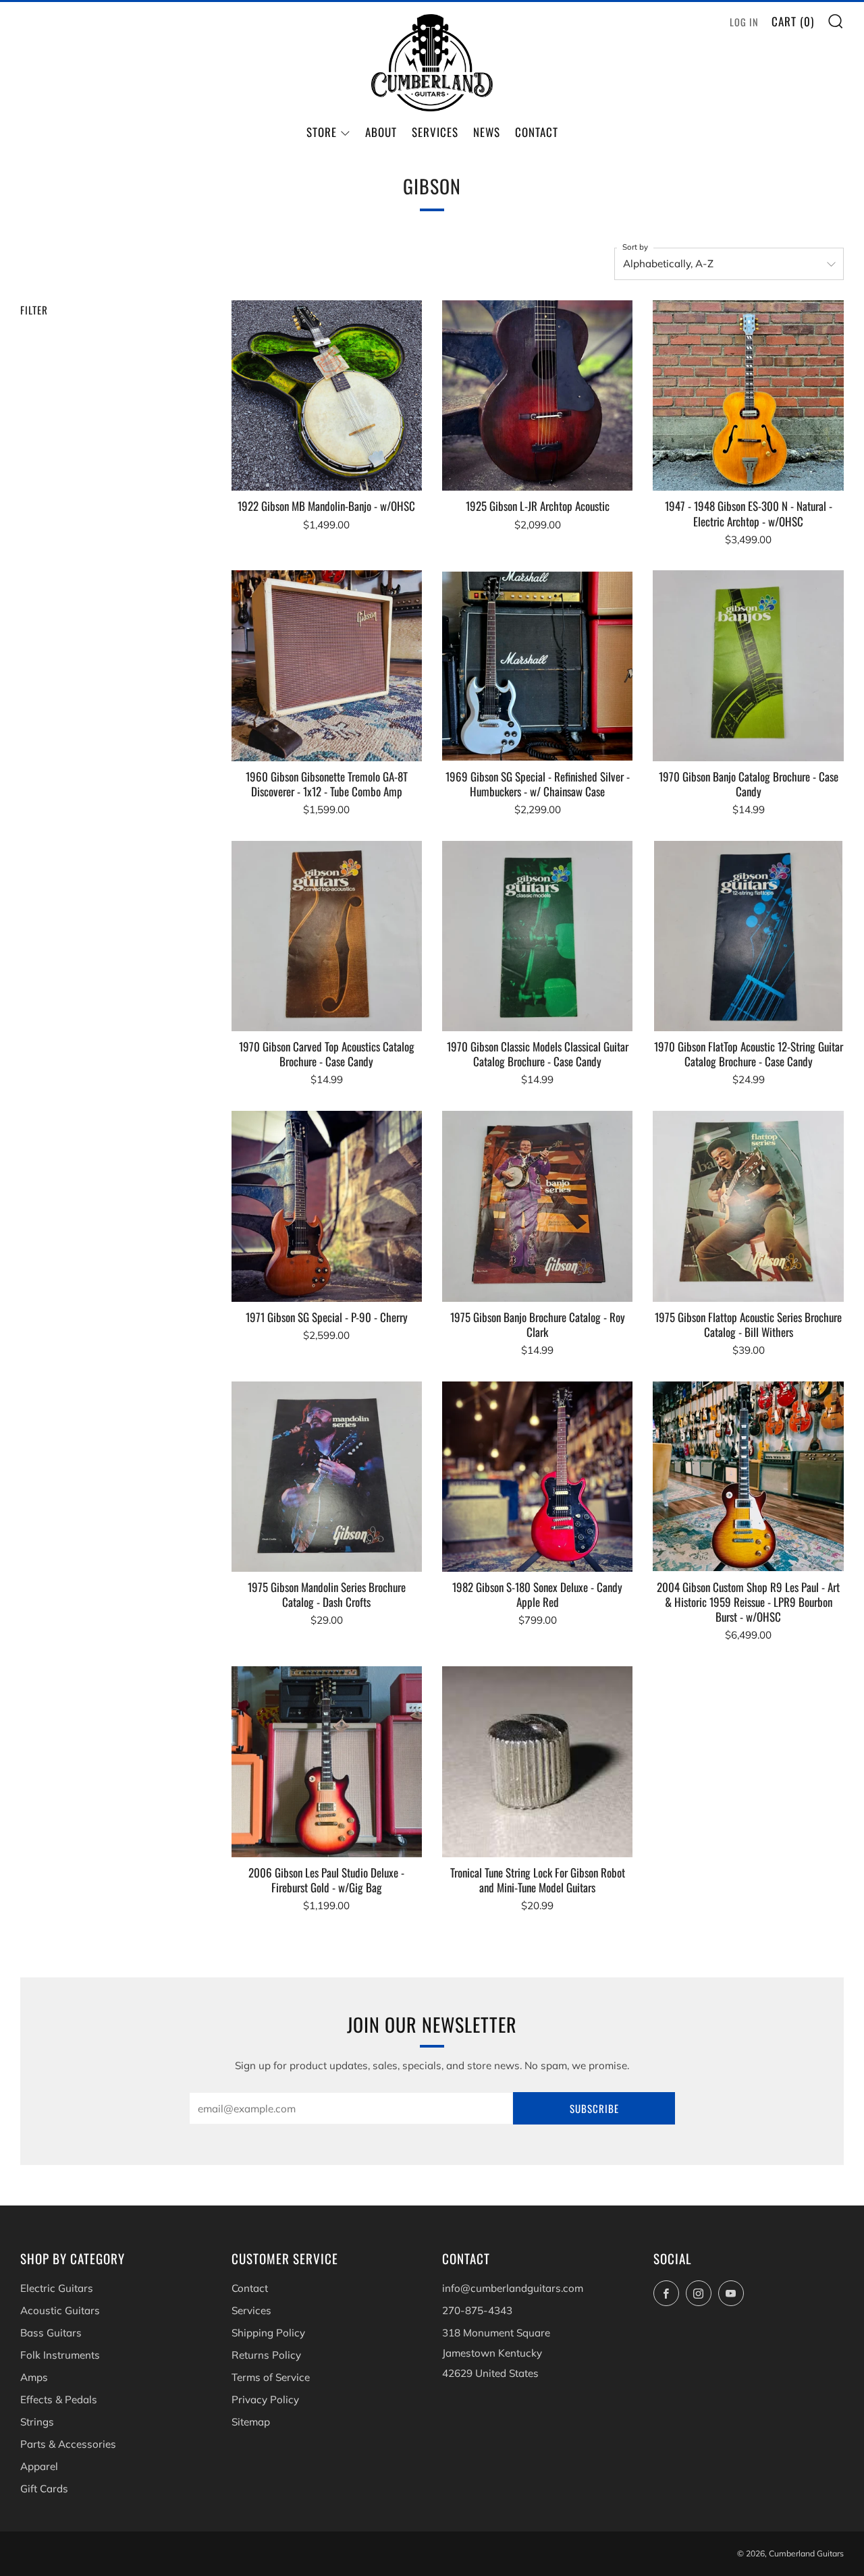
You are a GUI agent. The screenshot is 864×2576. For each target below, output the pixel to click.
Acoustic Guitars (60, 2310)
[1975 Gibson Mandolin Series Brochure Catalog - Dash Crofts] (327, 1477)
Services (435, 132)
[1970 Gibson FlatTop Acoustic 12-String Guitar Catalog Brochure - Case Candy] (748, 936)
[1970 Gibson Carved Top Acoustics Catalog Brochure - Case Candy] (327, 936)
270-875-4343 (477, 2310)
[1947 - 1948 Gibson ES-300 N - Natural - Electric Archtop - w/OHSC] (748, 395)
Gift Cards (44, 2489)
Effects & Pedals (59, 2400)
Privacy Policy (265, 2400)
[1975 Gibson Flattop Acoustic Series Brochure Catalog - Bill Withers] (748, 1206)
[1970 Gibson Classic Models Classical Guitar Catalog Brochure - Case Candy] (537, 936)
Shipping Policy (268, 2333)
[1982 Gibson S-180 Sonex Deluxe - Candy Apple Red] (537, 1477)
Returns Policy (266, 2355)
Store (322, 132)
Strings (37, 2422)
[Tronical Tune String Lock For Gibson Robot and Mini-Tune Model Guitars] (537, 1761)
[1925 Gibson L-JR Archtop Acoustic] (537, 395)
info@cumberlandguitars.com (513, 2288)
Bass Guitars (51, 2333)
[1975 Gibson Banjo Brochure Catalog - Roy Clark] (537, 1206)
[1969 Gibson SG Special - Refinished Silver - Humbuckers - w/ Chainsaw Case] (537, 665)
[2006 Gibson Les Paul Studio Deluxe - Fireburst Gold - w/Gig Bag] (327, 1761)
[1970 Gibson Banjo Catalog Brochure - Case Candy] (748, 665)
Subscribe (594, 2108)
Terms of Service (271, 2377)
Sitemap (251, 2422)
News (487, 132)
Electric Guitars (57, 2288)
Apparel (39, 2466)
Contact (537, 132)
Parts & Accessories (68, 2444)
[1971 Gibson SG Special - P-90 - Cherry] (327, 1206)
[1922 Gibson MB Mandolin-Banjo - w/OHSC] (327, 395)
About (381, 132)
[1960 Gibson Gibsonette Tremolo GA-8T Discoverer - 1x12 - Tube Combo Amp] (327, 665)
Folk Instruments (60, 2355)
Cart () (793, 21)
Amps (34, 2377)
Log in (744, 22)
